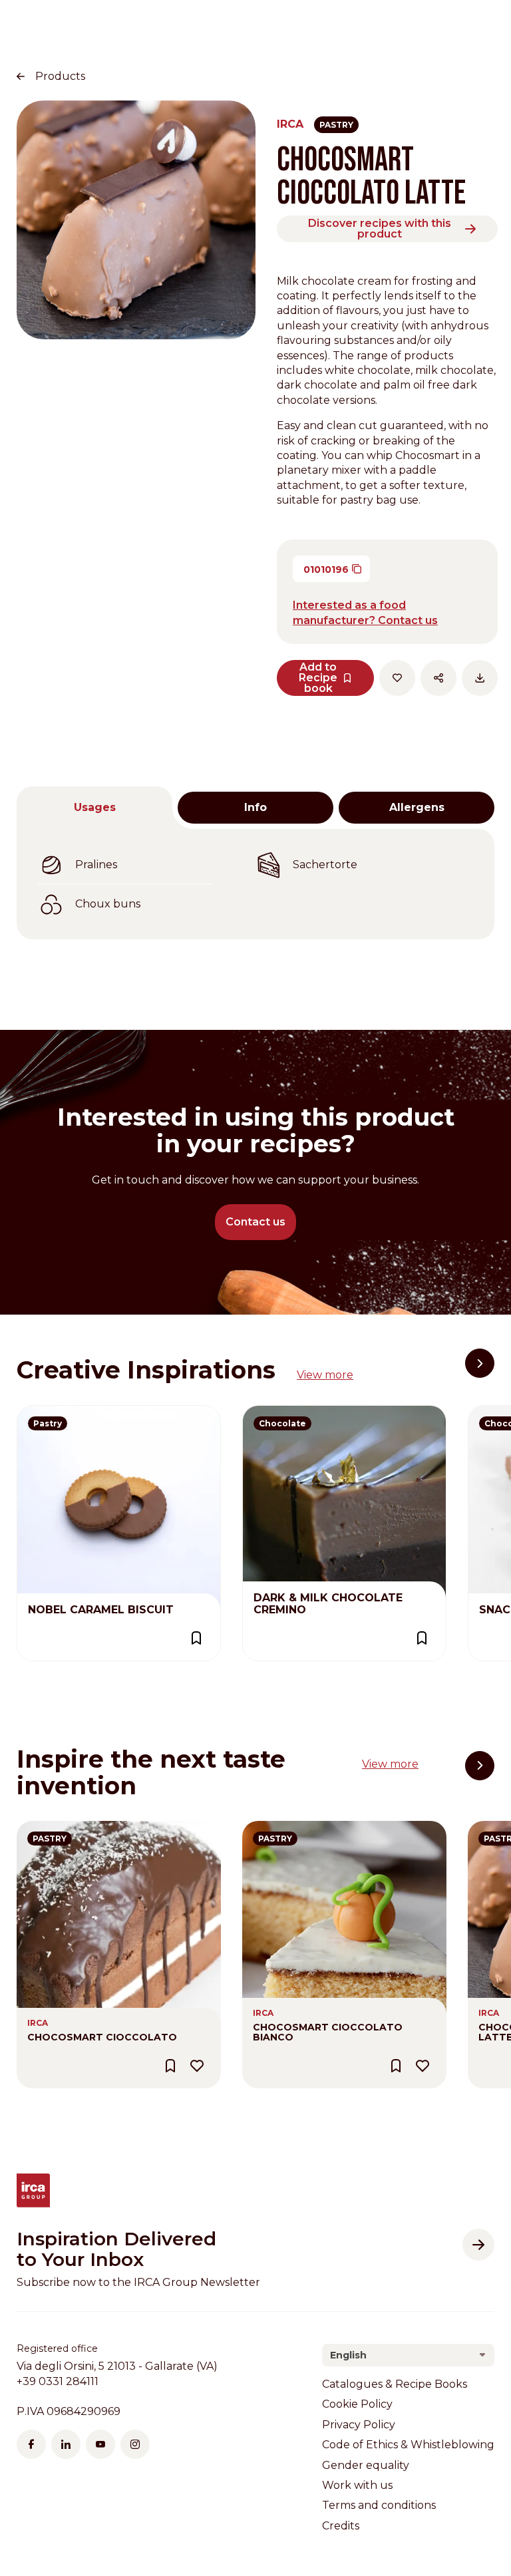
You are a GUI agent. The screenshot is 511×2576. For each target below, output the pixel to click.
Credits (341, 2526)
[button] (480, 1363)
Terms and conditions (379, 2505)
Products (60, 76)
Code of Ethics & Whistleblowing (408, 2445)
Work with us (357, 2485)
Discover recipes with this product (380, 229)
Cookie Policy (357, 2404)
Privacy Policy (359, 2425)
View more (325, 1375)
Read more (47, 1413)
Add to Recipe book (318, 678)
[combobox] (408, 2355)
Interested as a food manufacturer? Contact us (365, 612)
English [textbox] (348, 2355)
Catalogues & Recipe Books (395, 2384)
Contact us (255, 1222)
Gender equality (366, 2465)
